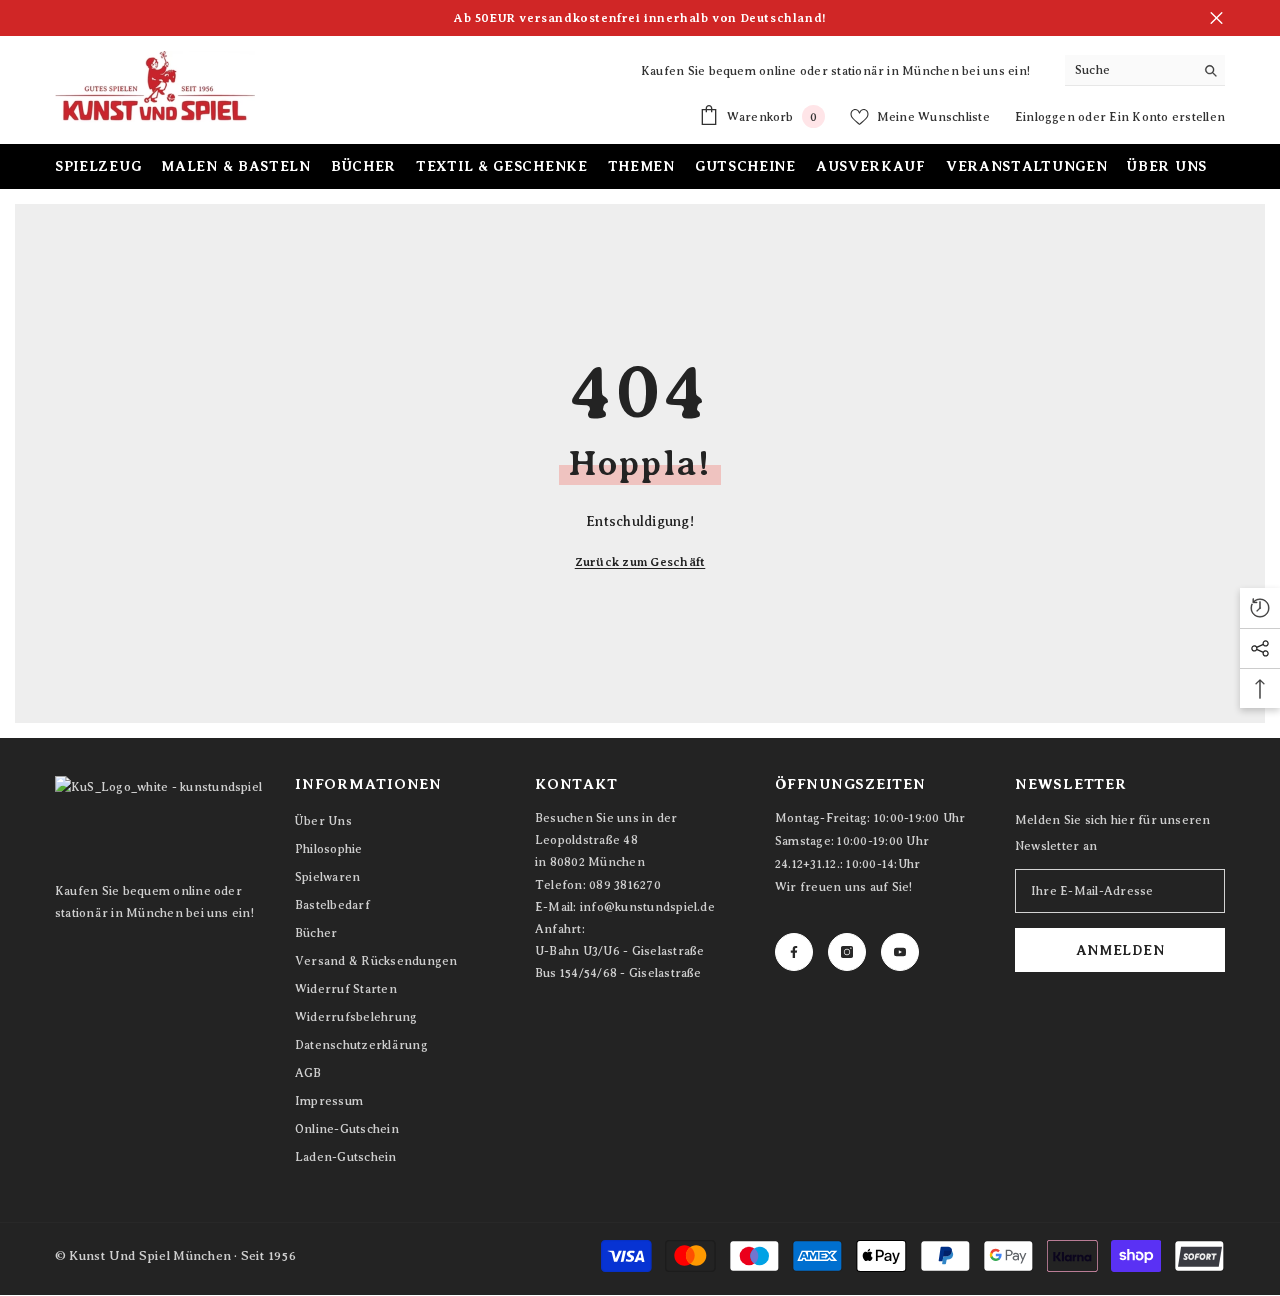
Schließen (1216, 18)
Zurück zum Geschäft (640, 562)
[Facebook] (794, 952)
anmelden (1120, 950)
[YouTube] (900, 952)
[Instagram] (847, 952)
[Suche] (1145, 70)
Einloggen (1046, 117)
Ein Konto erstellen (1167, 117)
